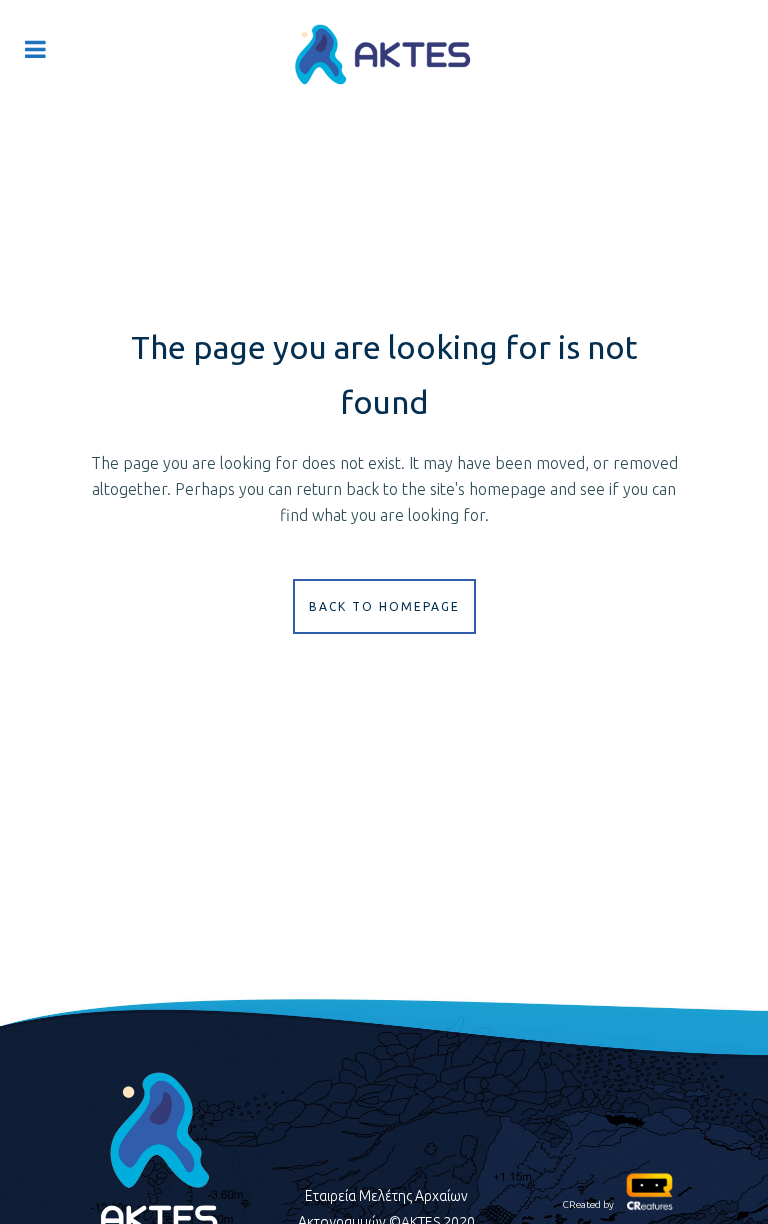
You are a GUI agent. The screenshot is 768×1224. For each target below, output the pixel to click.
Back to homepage (384, 606)
